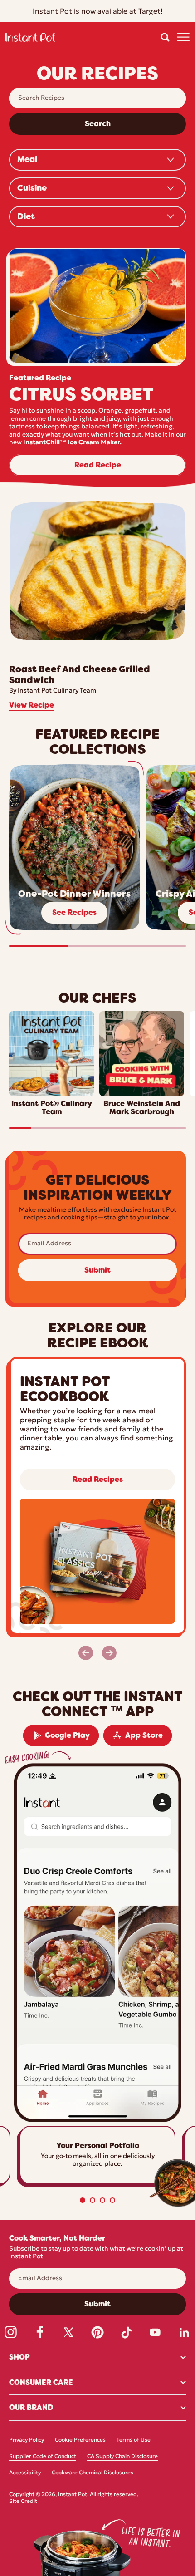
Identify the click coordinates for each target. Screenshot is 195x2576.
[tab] (83, 2200)
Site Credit (23, 2502)
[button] (165, 37)
